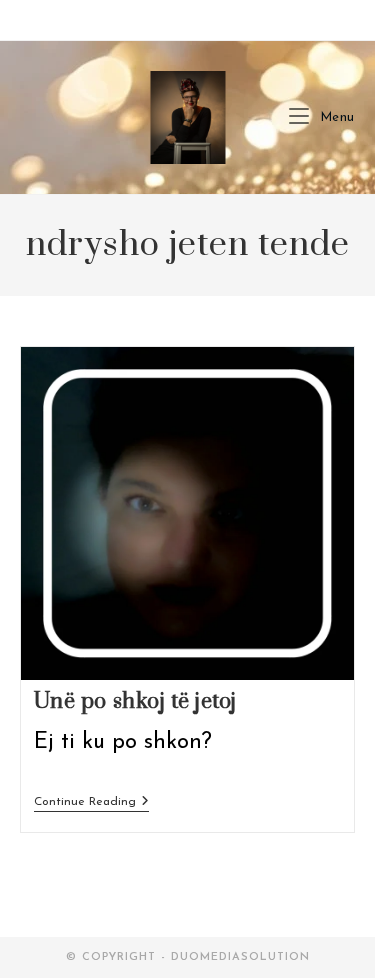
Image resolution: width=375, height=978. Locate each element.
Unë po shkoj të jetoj (136, 701)
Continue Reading (91, 803)
